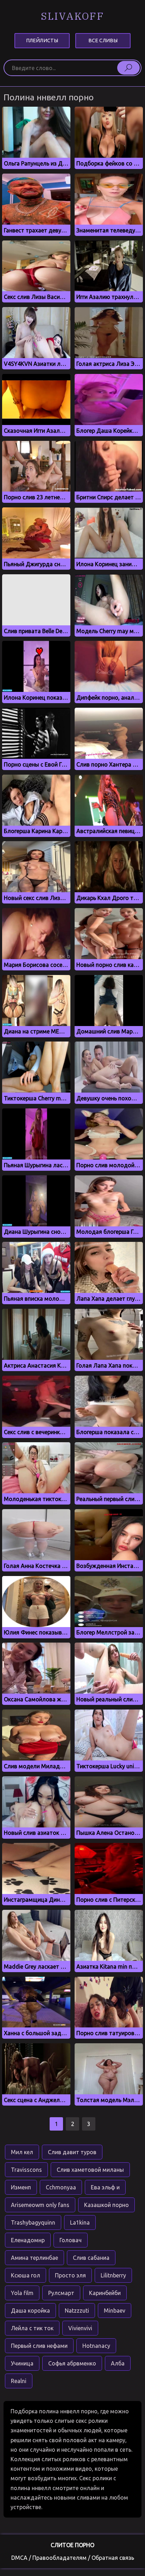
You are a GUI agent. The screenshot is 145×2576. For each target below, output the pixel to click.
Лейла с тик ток (32, 2328)
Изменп (21, 2187)
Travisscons (26, 2170)
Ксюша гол (26, 2275)
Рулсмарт (61, 2293)
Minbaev (115, 2311)
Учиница (22, 2363)
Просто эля (70, 2275)
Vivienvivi (80, 2328)
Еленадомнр (28, 2240)
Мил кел (22, 2152)
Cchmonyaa (61, 2187)
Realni (19, 2381)
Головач (71, 2240)
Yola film (22, 2293)
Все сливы (103, 40)
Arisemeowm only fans (40, 2205)
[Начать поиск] (128, 68)
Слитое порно (72, 2545)
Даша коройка (30, 2311)
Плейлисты (42, 40)
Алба (118, 2363)
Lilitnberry (113, 2275)
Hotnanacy (96, 2346)
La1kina (80, 2222)
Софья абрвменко (72, 2363)
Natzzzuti (77, 2311)
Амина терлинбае (34, 2258)
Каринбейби (105, 2293)
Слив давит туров (72, 2152)
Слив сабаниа (91, 2258)
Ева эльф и (105, 2187)
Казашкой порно (106, 2205)
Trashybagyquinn (33, 2222)
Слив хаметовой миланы (90, 2170)
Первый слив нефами (39, 2346)
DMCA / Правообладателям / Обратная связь (73, 2558)
